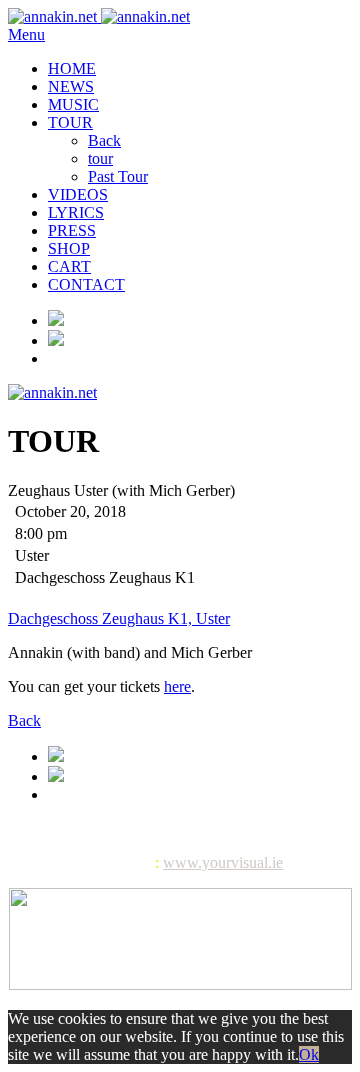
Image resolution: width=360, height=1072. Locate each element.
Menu (26, 34)
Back (104, 140)
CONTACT (86, 284)
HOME (72, 68)
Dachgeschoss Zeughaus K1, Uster (119, 618)
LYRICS (76, 212)
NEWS (71, 86)
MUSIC (73, 104)
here (177, 686)
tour (100, 158)
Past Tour (118, 176)
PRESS (72, 230)
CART (69, 266)
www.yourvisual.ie (223, 862)
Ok (309, 1054)
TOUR (70, 122)
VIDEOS (78, 194)
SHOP (69, 248)
